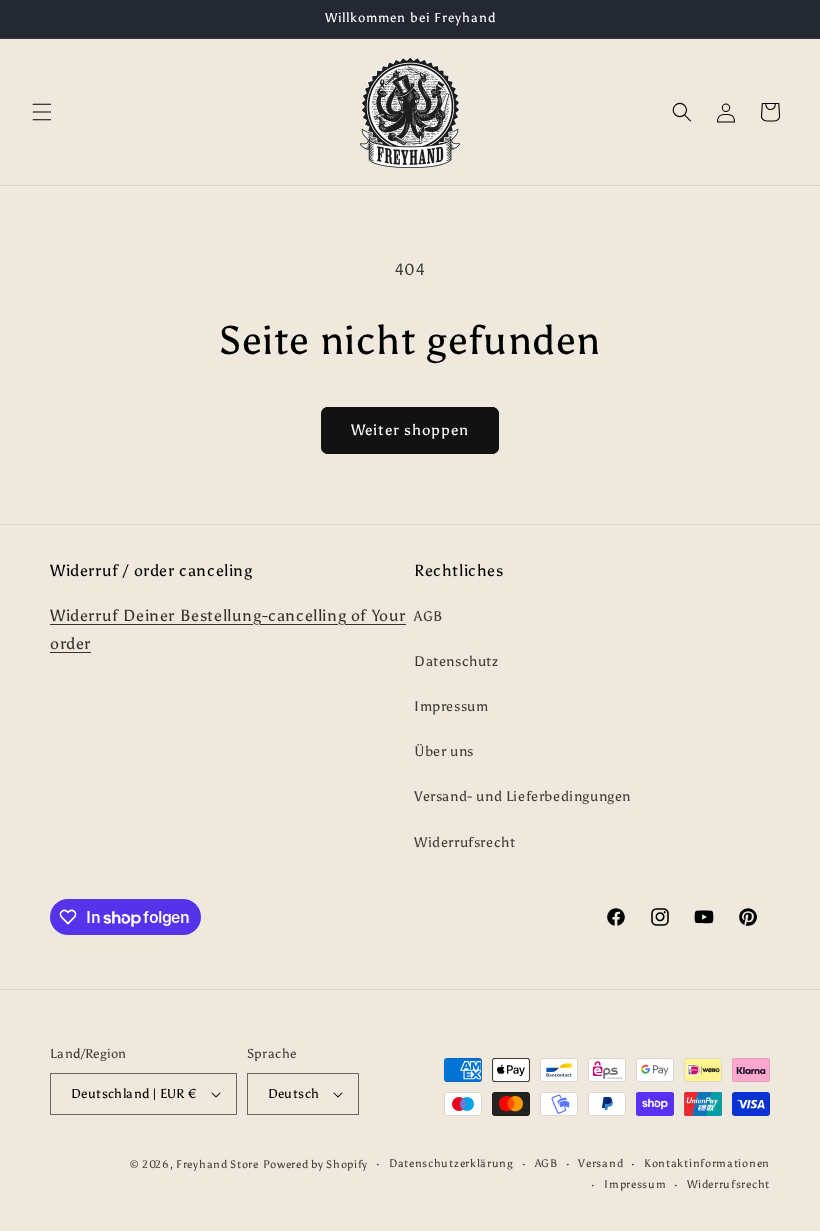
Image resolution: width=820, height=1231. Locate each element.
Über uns (444, 751)
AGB (428, 616)
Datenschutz (456, 661)
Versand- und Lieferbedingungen (522, 796)
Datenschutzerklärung (451, 1163)
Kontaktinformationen (707, 1163)
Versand (600, 1163)
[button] (42, 112)
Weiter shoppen (410, 430)
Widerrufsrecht (464, 842)
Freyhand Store (217, 1164)
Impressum (451, 706)
